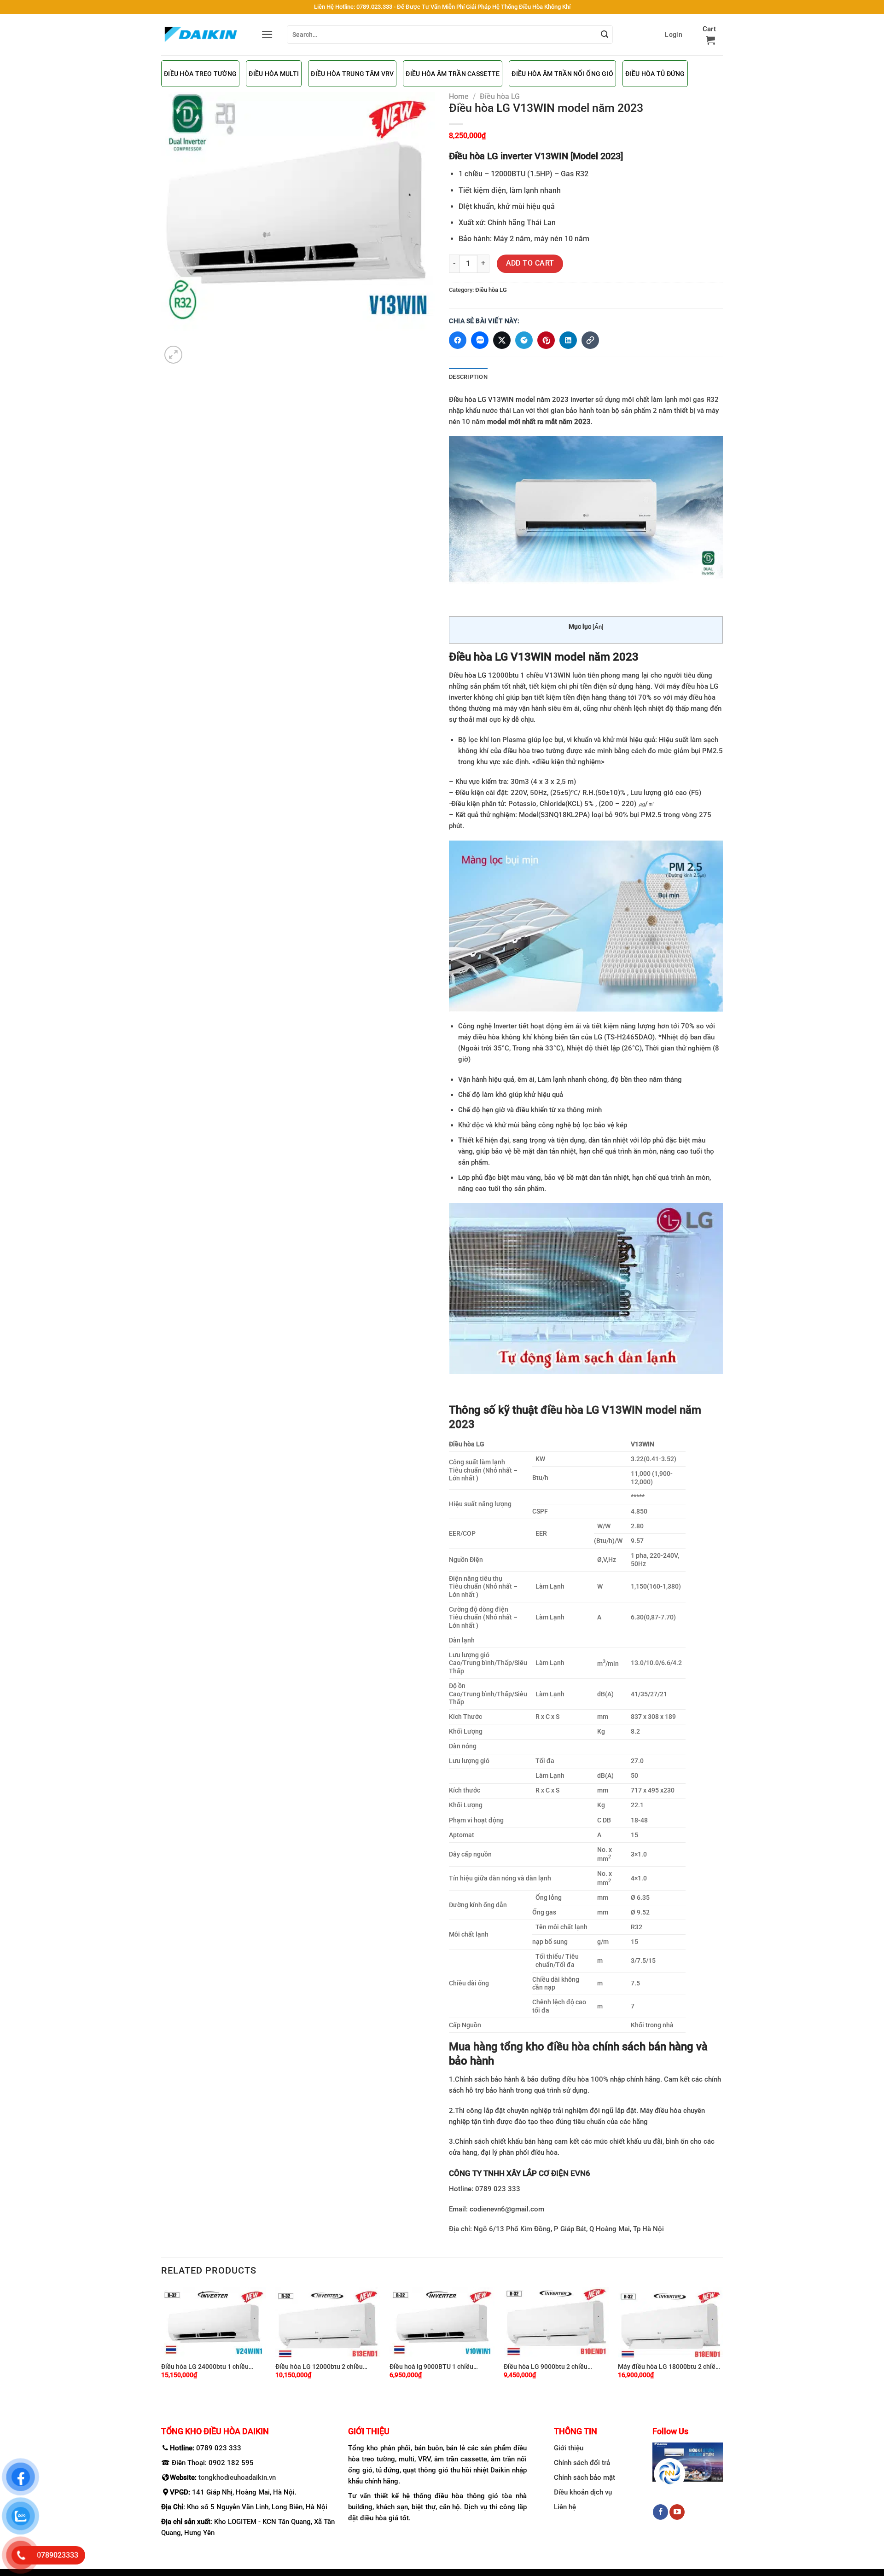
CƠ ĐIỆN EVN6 (564, 2173)
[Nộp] (605, 35)
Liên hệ (565, 2507)
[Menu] (267, 35)
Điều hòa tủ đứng (655, 74)
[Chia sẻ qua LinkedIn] (568, 340)
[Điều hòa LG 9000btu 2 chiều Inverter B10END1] (556, 2322)
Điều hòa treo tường (200, 74)
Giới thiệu (569, 2448)
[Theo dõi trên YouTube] (677, 2512)
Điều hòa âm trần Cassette (453, 74)
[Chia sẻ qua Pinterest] (546, 340)
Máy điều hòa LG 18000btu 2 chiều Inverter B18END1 (669, 2367)
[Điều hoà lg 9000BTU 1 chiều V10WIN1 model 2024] (442, 2322)
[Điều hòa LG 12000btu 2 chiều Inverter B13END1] (328, 2322)
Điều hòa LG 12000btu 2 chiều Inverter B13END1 (319, 2367)
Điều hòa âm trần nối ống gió (562, 74)
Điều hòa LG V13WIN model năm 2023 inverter (521, 400)
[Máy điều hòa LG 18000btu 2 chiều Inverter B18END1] (670, 2322)
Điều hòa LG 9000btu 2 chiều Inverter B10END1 (546, 2367)
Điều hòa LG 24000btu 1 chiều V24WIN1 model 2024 (205, 2367)
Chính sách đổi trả (582, 2463)
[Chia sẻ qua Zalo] (480, 340)
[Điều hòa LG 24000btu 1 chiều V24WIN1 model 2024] (214, 2322)
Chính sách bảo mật (584, 2477)
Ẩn (598, 627)
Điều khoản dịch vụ (583, 2492)
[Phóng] (173, 355)
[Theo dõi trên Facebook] (660, 2512)
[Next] (722, 2341)
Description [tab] (468, 377)
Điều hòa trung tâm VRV (352, 74)
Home (459, 96)
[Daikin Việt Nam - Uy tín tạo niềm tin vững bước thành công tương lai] (201, 35)
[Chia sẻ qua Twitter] (502, 340)
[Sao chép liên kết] (590, 340)
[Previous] (162, 2341)
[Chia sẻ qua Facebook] (458, 340)
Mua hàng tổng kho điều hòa (521, 2047)
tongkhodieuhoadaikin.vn (237, 2477)
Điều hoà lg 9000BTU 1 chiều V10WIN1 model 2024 (431, 2367)
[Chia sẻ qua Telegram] (524, 340)
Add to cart (530, 263)
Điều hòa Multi (274, 74)
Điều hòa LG (500, 96)
